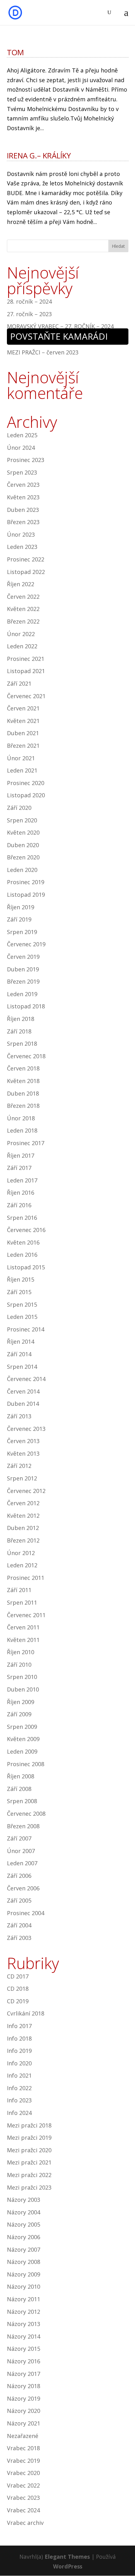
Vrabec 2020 (23, 2473)
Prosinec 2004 (26, 1913)
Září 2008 (19, 1789)
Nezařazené (23, 2436)
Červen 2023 (23, 485)
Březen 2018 (23, 1106)
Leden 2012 (22, 1565)
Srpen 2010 (22, 1677)
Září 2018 (19, 1031)
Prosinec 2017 (26, 1143)
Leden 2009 (22, 1751)
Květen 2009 (23, 1739)
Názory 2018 (24, 2386)
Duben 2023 (23, 510)
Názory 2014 (24, 2336)
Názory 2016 (24, 2361)
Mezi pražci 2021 (29, 2162)
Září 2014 (19, 1354)
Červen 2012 (23, 1503)
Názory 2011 (24, 2299)
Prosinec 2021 (26, 659)
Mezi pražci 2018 (29, 2125)
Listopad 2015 (26, 1267)
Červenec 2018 (26, 1056)
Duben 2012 (23, 1528)
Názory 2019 (24, 2398)
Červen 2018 (23, 1068)
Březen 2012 (23, 1540)
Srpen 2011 (22, 1602)
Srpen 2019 (22, 932)
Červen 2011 (23, 1627)
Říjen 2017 (21, 1155)
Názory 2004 (24, 2212)
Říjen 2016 (21, 1192)
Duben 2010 (23, 1689)
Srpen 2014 (22, 1367)
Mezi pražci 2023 (29, 2187)
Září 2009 (19, 1714)
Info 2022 (19, 2088)
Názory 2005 (24, 2224)
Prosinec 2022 (26, 559)
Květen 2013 (23, 1453)
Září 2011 (19, 1590)
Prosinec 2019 (26, 882)
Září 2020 (19, 808)
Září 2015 (19, 1292)
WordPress (68, 2566)
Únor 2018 (21, 1118)
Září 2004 (19, 1925)
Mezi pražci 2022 (29, 2175)
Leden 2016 (22, 1255)
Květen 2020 (23, 832)
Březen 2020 (23, 857)
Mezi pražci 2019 (29, 2138)
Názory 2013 (24, 2324)
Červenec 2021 (26, 696)
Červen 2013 (23, 1441)
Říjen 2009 (21, 1702)
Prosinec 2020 (26, 783)
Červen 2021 (23, 708)
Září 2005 (19, 1900)
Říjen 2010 (21, 1652)
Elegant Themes (67, 2557)
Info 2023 (19, 2100)
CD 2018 (18, 1989)
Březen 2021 (23, 746)
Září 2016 (19, 1205)
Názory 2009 (24, 2274)
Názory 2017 (24, 2374)
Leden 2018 (22, 1130)
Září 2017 (19, 1168)
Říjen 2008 (21, 1776)
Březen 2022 (23, 621)
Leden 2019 (22, 994)
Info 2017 (19, 2026)
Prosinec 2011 (26, 1578)
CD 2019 (18, 2001)
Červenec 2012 (26, 1491)
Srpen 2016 (22, 1218)
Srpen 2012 (22, 1478)
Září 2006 (19, 1876)
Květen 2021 (23, 721)
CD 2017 (18, 1976)
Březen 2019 (23, 981)
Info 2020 (19, 2063)
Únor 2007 (21, 1851)
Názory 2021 (24, 2423)
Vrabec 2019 (23, 2461)
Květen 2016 (23, 1242)
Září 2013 (19, 1416)
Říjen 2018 (21, 1019)
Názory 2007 (24, 2249)
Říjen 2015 (21, 1279)
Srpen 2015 (22, 1304)
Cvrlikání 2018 (26, 2013)
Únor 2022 (21, 634)
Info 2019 (19, 2051)
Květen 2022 (23, 609)
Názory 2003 (24, 2200)
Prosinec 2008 (26, 1764)
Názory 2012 (24, 2312)
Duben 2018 (23, 1093)
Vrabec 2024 (23, 2510)
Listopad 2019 (26, 895)
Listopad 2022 (26, 572)
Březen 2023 (23, 522)
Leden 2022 (22, 646)
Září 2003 (19, 1938)
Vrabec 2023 (23, 2498)
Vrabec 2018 (23, 2448)
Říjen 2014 (21, 1341)
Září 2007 (19, 1838)
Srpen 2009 (22, 1727)
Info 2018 (19, 2038)
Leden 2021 (22, 770)
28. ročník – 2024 (29, 301)
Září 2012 (19, 1466)
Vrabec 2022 (23, 2485)
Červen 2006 (23, 1888)
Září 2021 (19, 683)
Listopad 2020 (26, 795)
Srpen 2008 (22, 1801)
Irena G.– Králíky (39, 155)
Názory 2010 (24, 2287)
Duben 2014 (23, 1404)
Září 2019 (19, 919)
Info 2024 (19, 2113)
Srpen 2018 (22, 1044)
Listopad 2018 (26, 1006)
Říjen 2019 (21, 907)
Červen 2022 (23, 597)
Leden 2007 (22, 1863)
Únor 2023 (21, 534)
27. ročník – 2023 (29, 314)
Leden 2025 (22, 435)
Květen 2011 (23, 1640)
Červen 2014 (23, 1391)
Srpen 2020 (22, 820)
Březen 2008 (23, 1826)
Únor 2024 (21, 448)
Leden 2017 (22, 1180)
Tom (15, 52)
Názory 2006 (24, 2237)
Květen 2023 (23, 497)
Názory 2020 (24, 2411)
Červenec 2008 (26, 1814)
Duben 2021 (23, 733)
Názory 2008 (24, 2262)
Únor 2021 (21, 758)
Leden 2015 (22, 1317)
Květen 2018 (23, 1081)
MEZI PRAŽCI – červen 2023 (43, 352)
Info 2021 (19, 2075)
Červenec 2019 (26, 944)
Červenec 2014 (26, 1379)
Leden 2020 (22, 870)
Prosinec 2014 (26, 1329)
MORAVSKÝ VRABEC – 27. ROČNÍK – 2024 (60, 326)
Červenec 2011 (26, 1615)
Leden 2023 (22, 547)
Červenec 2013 (26, 1429)
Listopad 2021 (26, 671)
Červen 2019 (23, 957)
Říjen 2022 (21, 584)
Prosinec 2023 (26, 460)
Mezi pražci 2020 (29, 2150)
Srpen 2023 (22, 472)
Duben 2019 (23, 969)
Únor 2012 (21, 1553)
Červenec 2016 (26, 1230)
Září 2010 (19, 1665)
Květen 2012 (23, 1516)
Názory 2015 (24, 2349)
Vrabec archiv (25, 2523)
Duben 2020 (23, 845)
